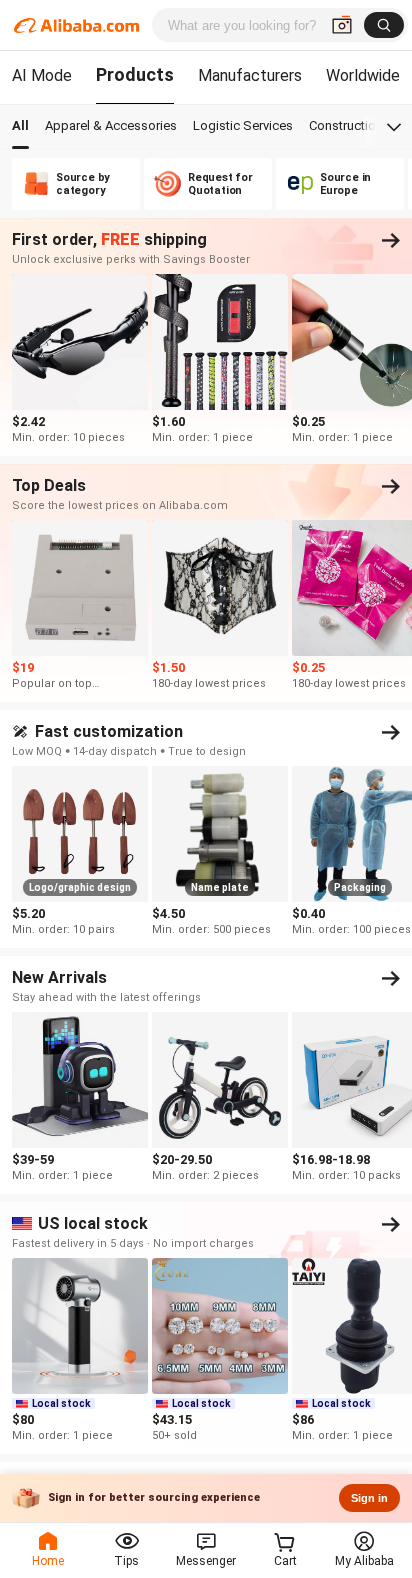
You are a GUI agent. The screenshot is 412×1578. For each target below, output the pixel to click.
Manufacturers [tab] (250, 75)
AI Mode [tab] (42, 75)
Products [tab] (135, 74)
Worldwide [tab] (363, 75)
